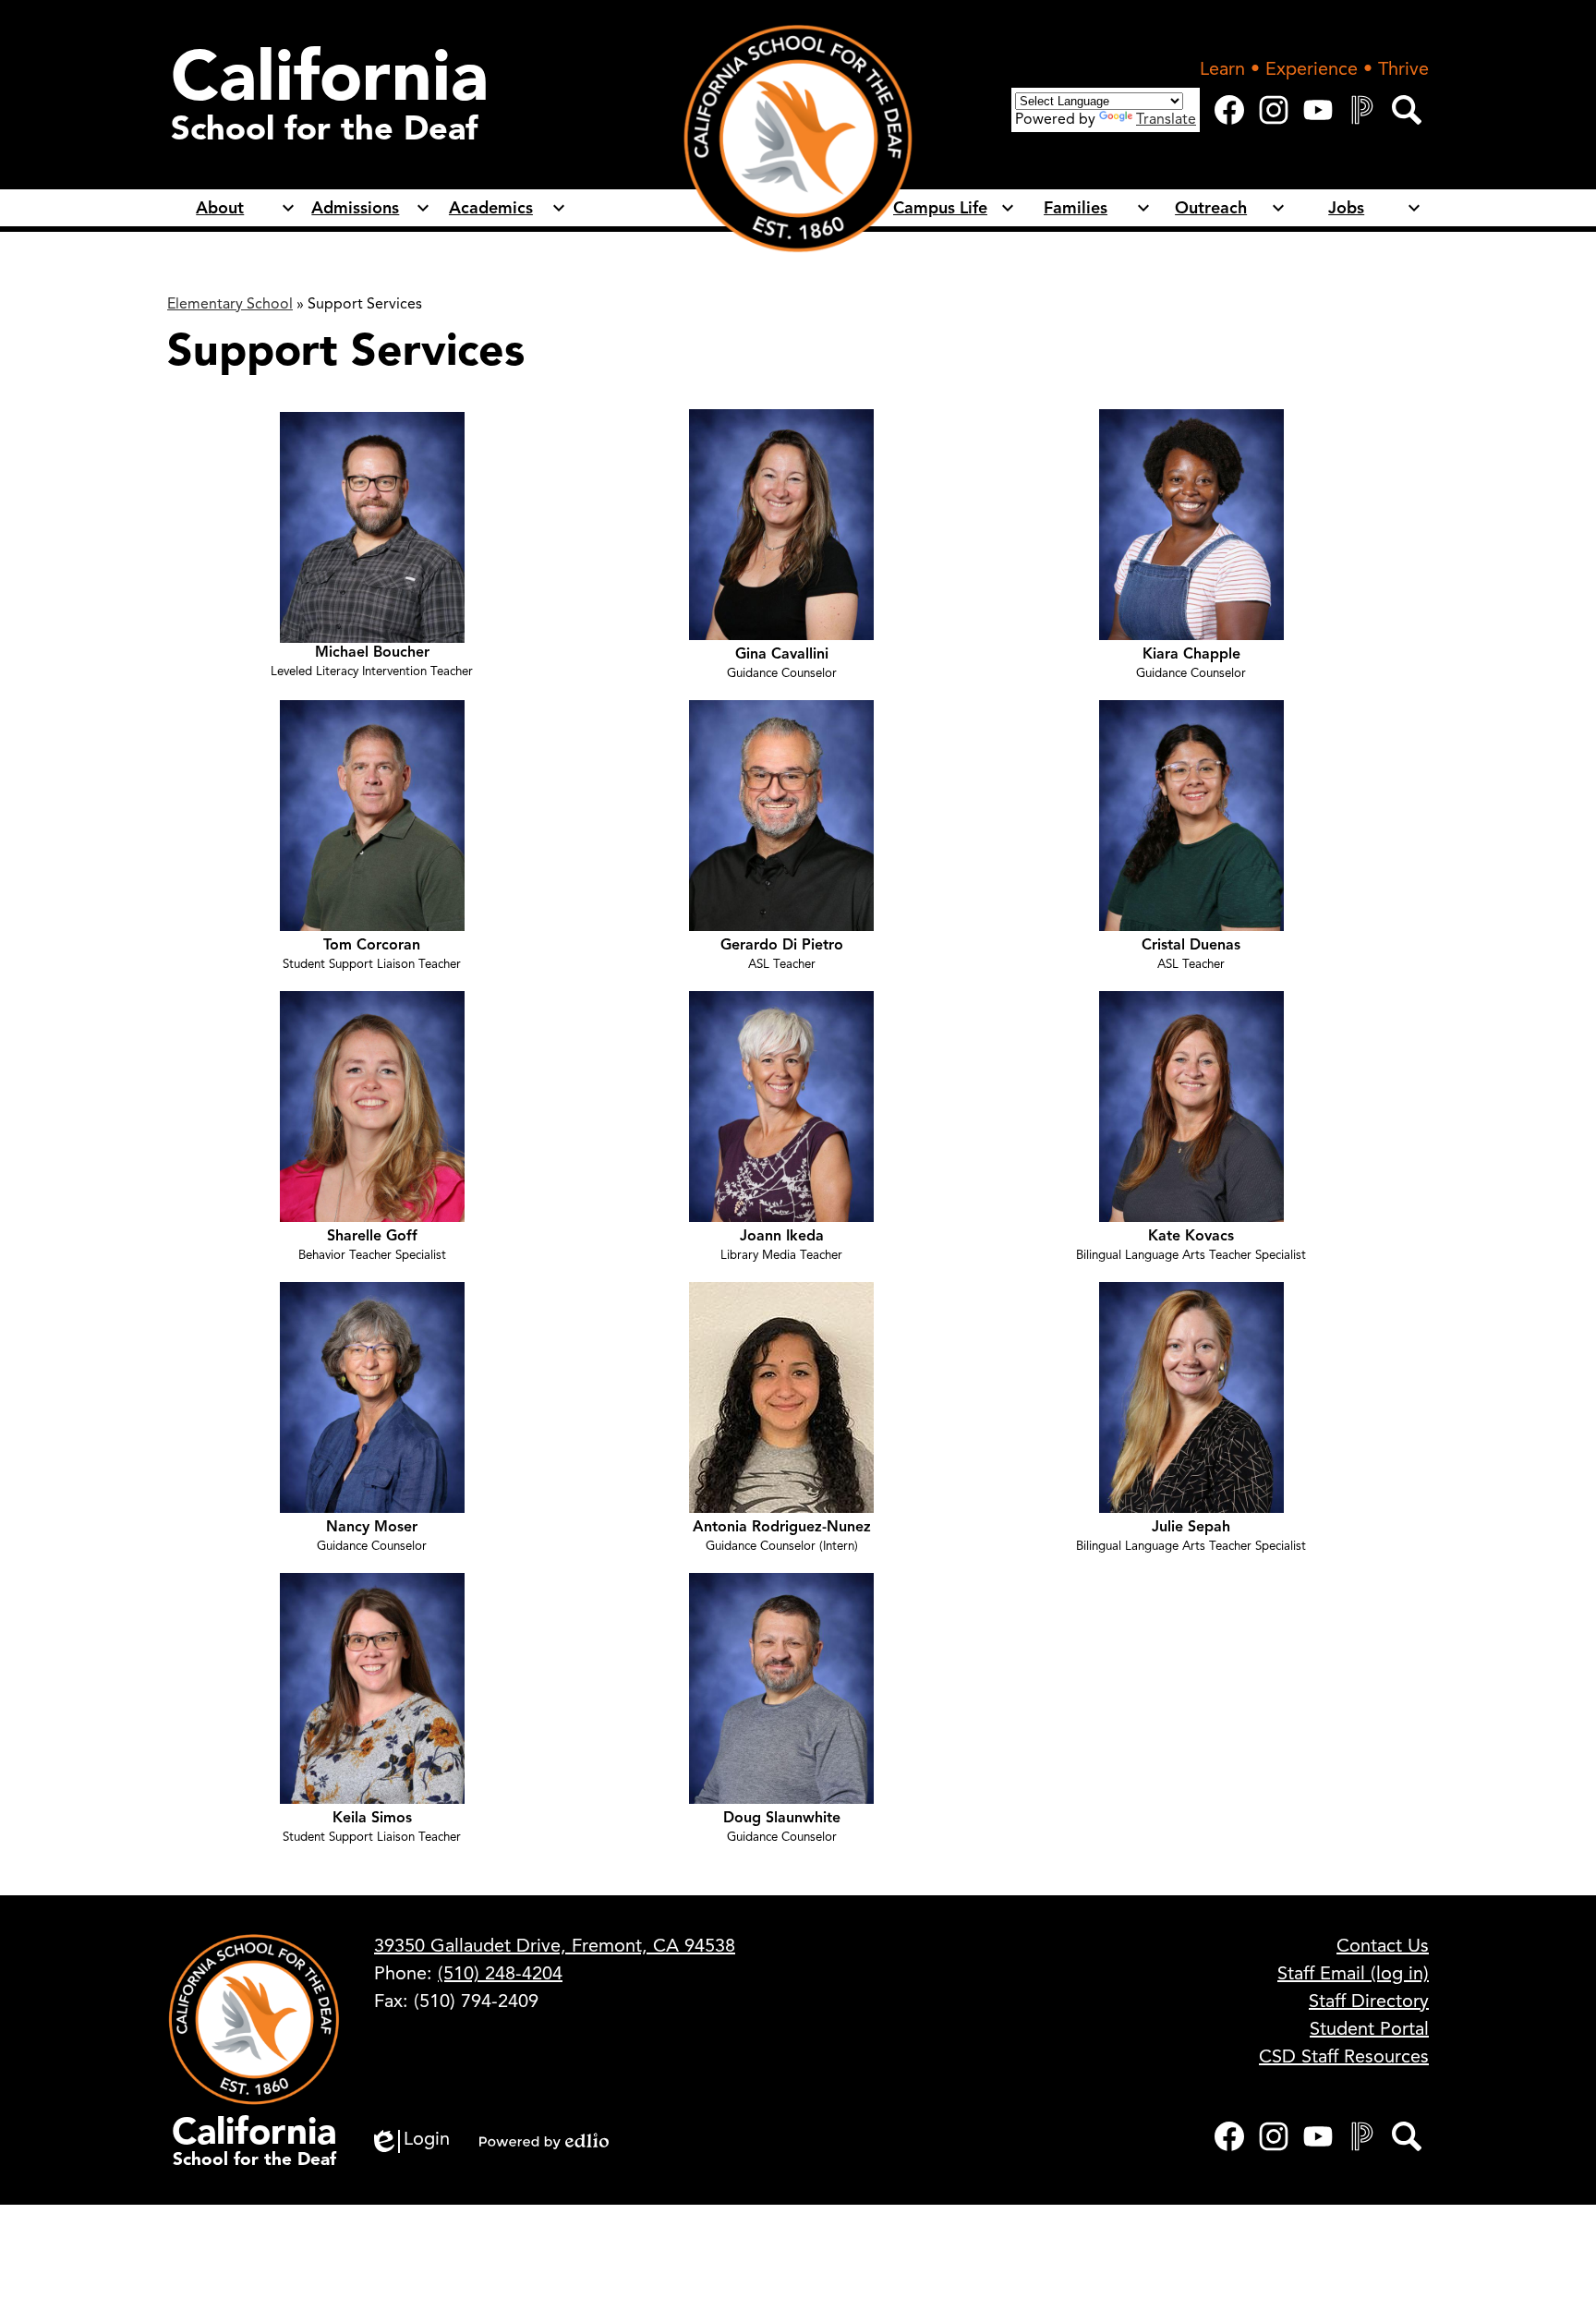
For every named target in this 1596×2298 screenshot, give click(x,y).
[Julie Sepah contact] (1191, 1508)
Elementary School (230, 304)
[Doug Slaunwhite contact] (781, 1799)
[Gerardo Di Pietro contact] (781, 926)
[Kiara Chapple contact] (1191, 635)
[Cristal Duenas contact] (1191, 926)
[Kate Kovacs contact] (1191, 1217)
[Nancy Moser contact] (372, 1508)
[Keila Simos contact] (372, 1799)
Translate (1166, 119)
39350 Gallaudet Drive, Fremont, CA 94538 (555, 1946)
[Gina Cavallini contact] (781, 635)
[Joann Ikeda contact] (781, 1217)
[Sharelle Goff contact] (372, 1217)
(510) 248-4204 (500, 1973)
